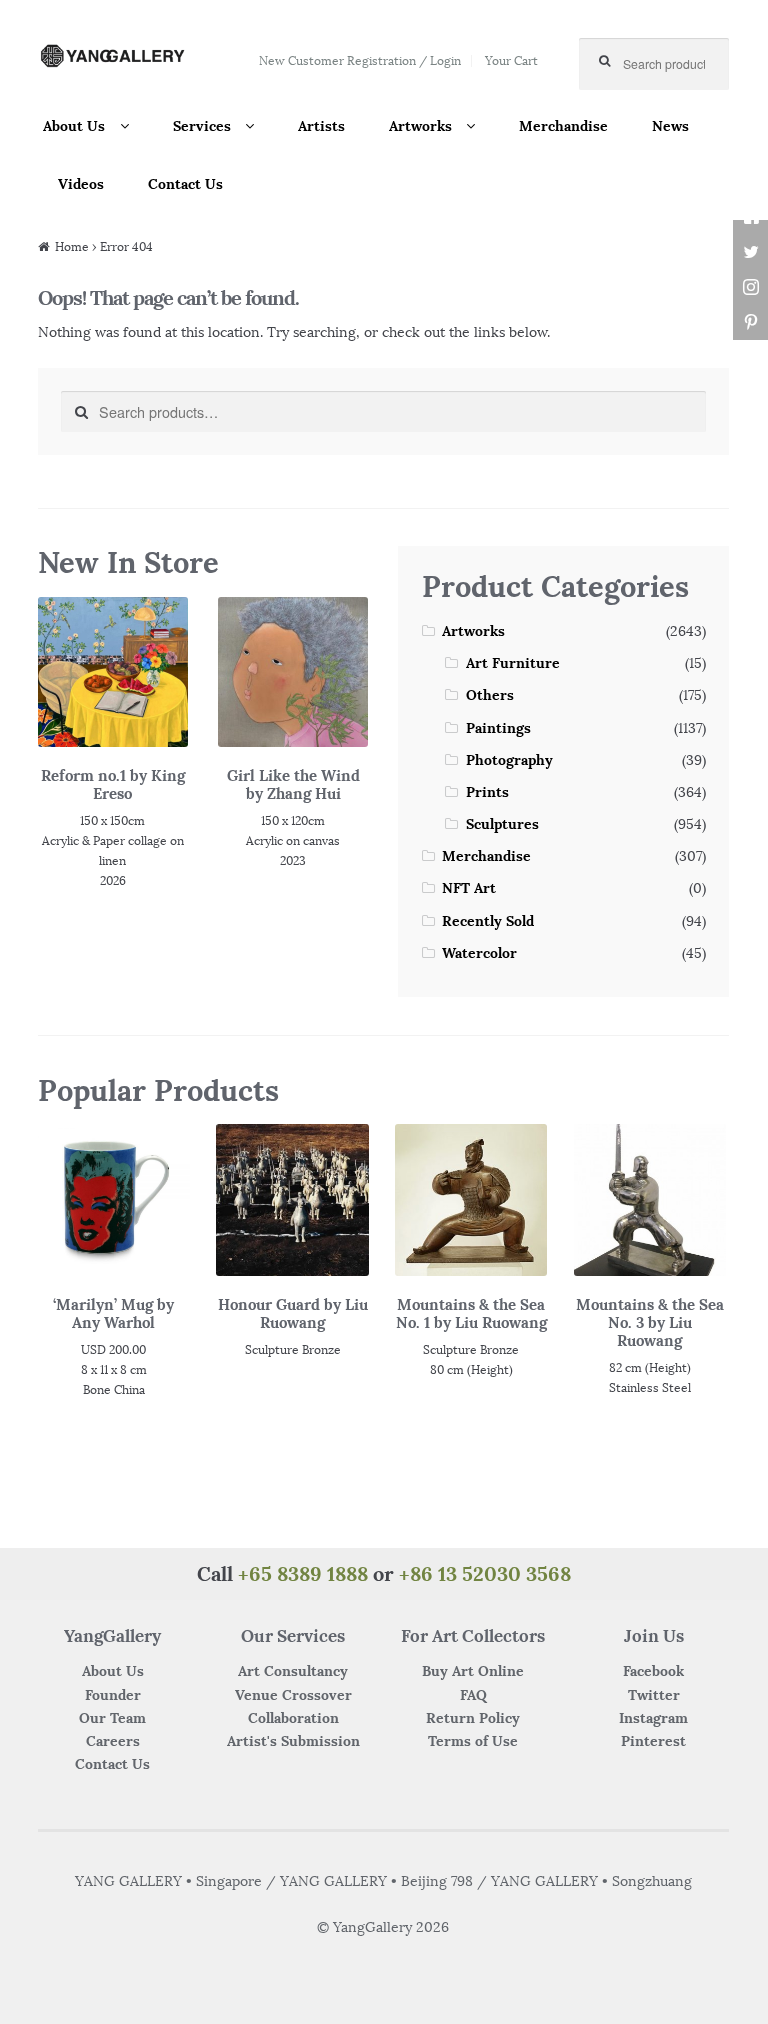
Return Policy (473, 1718)
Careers (113, 1741)
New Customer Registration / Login (360, 60)
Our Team (112, 1718)
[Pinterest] (750, 322)
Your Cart (511, 60)
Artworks (420, 126)
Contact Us (185, 184)
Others (490, 695)
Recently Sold (488, 921)
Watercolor (479, 953)
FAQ (473, 1695)
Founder (113, 1695)
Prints (487, 792)
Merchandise (563, 126)
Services (202, 126)
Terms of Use (473, 1741)
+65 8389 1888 (303, 1573)
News (670, 126)
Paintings (498, 728)
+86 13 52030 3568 (485, 1573)
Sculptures (502, 824)
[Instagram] (750, 287)
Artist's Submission (293, 1741)
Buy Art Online (473, 1671)
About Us (74, 126)
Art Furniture (513, 663)
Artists (321, 126)
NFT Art (469, 888)
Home (72, 246)
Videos (81, 184)
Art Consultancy (293, 1671)
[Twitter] (750, 252)
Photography (509, 760)
